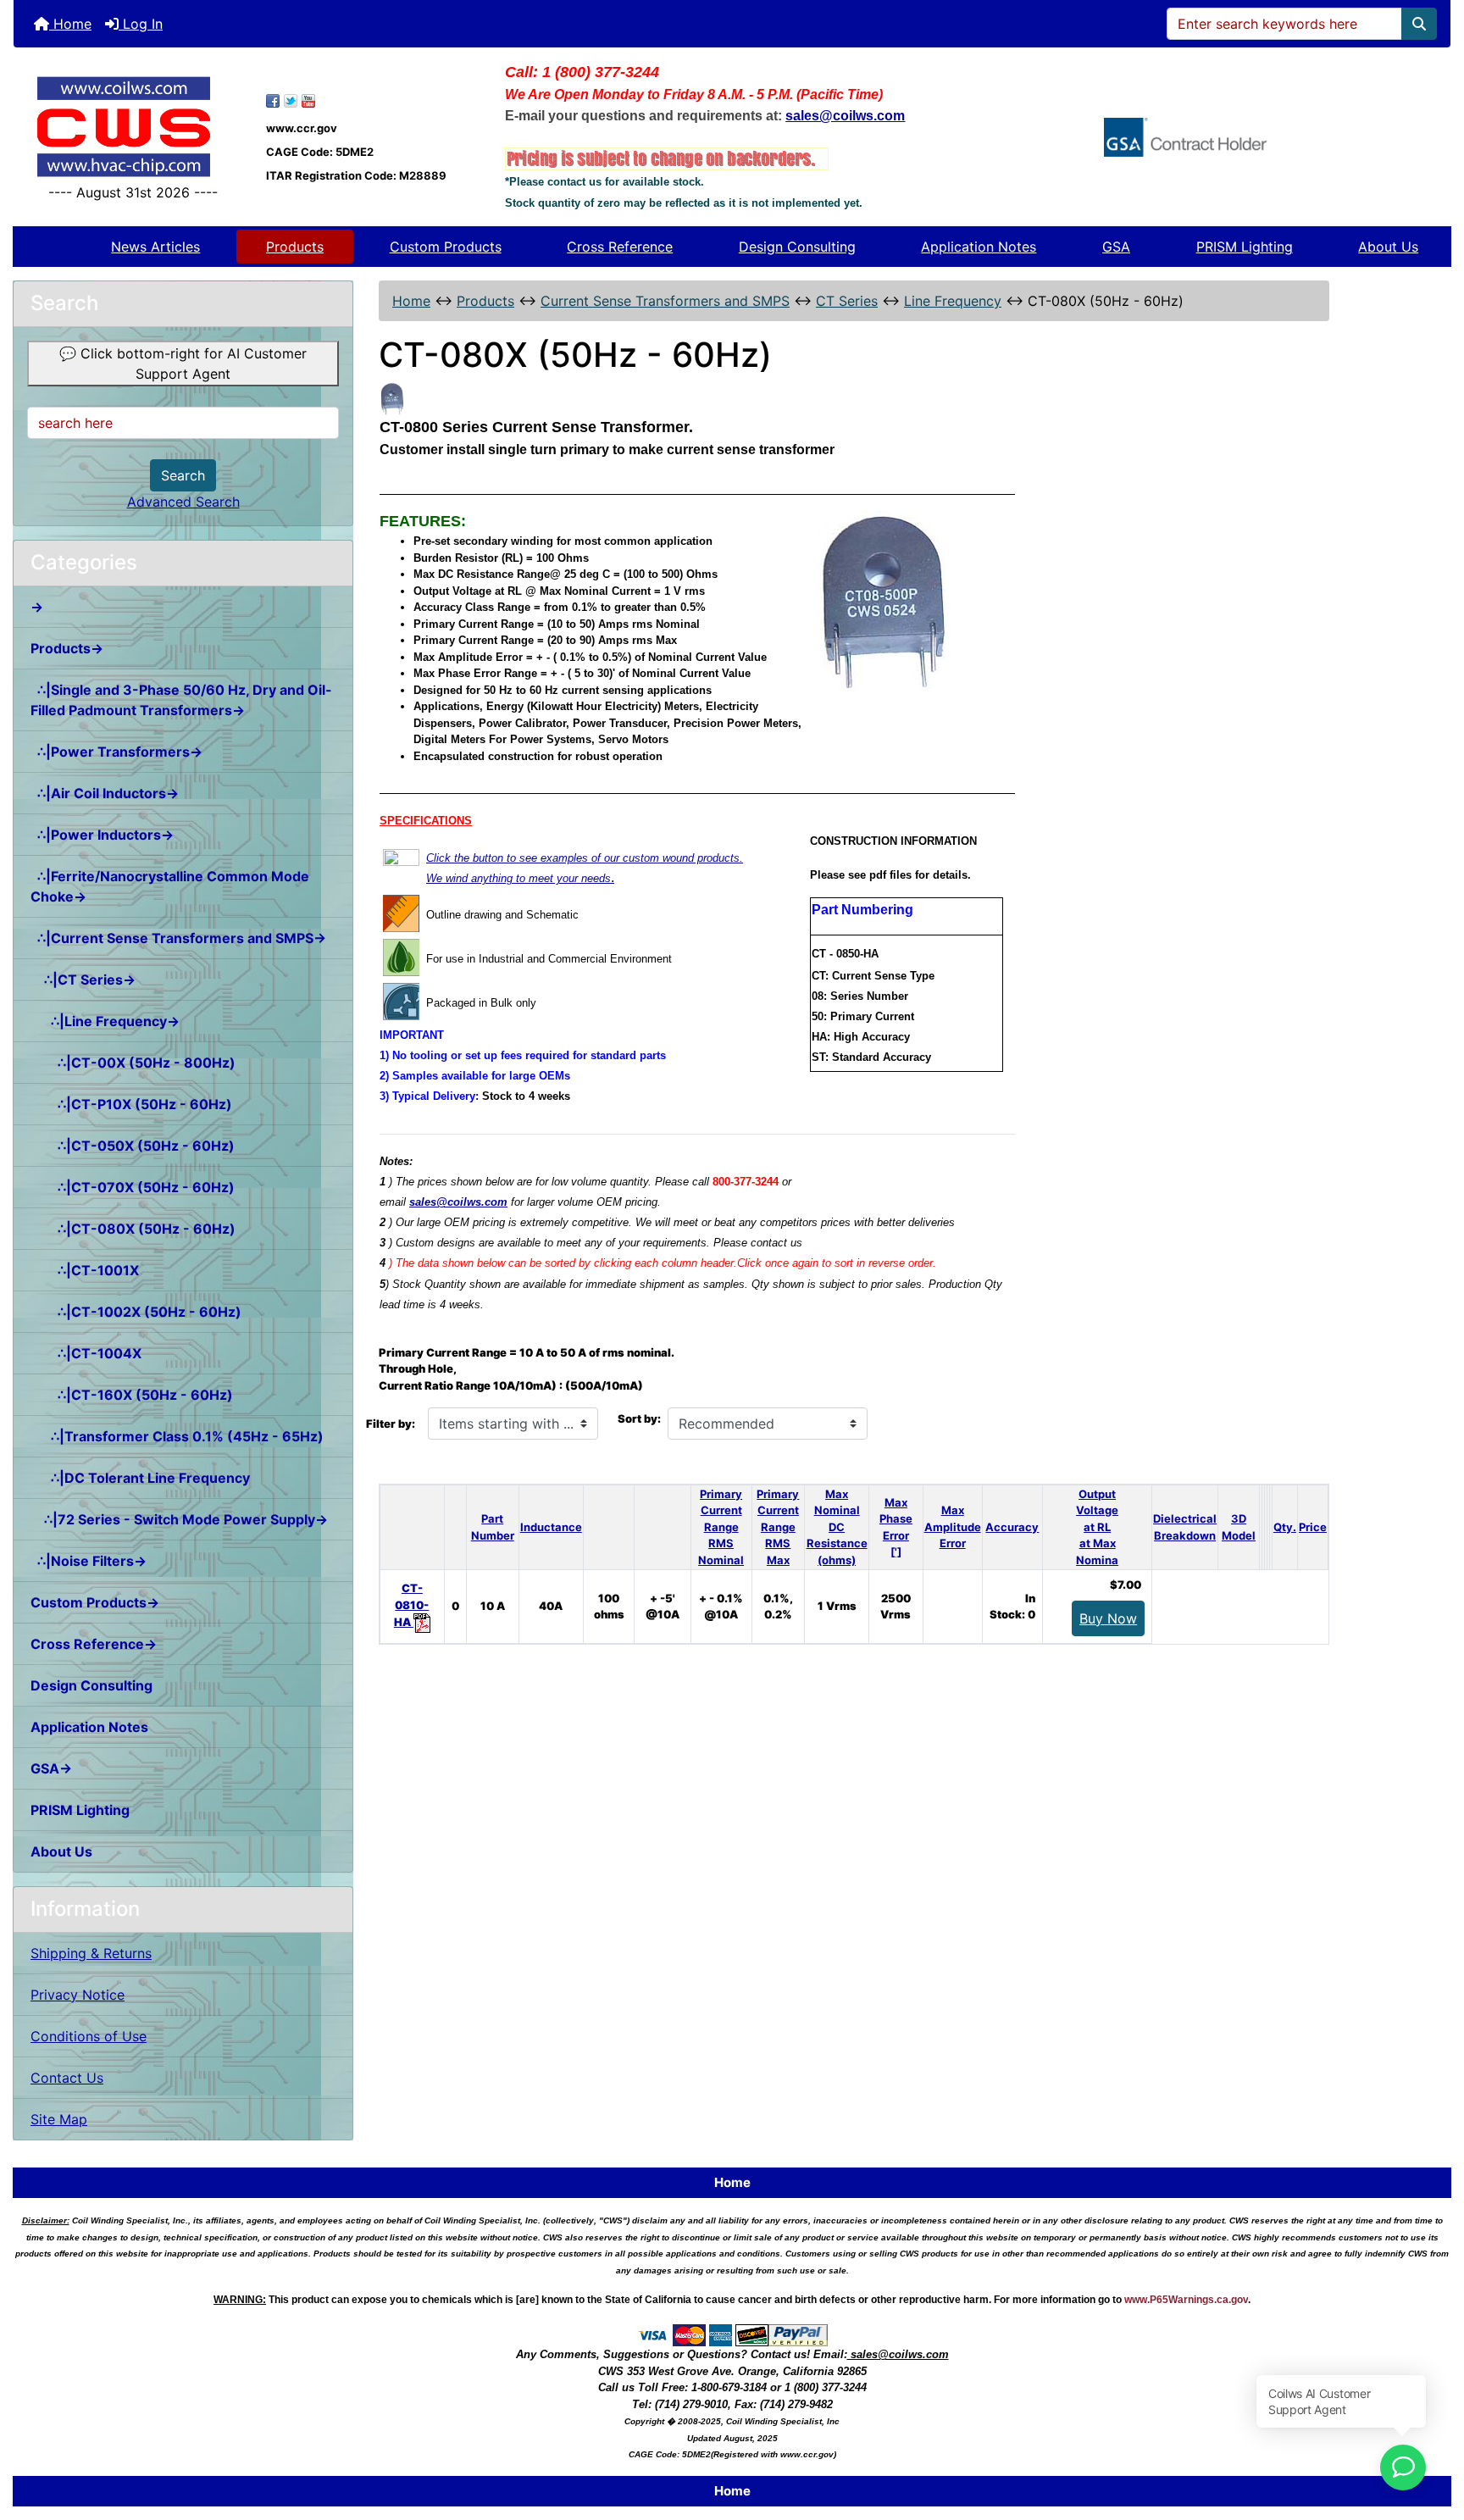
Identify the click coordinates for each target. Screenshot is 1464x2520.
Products (295, 247)
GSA (1116, 247)
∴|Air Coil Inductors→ (105, 793)
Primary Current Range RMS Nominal (721, 1527)
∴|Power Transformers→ (116, 752)
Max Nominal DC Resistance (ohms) (837, 1527)
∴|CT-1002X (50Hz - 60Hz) (136, 1312)
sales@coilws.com (458, 1202)
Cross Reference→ (94, 1644)
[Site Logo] (133, 127)
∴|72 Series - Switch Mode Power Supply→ (179, 1519)
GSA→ (51, 1768)
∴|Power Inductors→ (102, 835)
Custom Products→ (95, 1602)
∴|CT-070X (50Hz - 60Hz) (133, 1187)
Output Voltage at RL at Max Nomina (1097, 1527)
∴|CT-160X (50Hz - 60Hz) (132, 1395)
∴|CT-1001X (85, 1270)
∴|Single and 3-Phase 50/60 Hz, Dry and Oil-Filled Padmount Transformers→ (181, 700)
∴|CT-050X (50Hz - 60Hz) (133, 1146)
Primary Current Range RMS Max (778, 1527)
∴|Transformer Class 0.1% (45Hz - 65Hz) (177, 1436)
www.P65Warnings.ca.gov (1186, 2300)
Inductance (551, 1527)
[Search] (1419, 24)
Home (70, 24)
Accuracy (1012, 1527)
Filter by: (391, 1424)
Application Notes (979, 247)
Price (1313, 1527)
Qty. (1285, 1527)
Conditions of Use (89, 2036)
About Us (1388, 247)
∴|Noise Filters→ (89, 1561)
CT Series (847, 301)
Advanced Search (183, 502)
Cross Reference (620, 247)
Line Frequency (953, 301)
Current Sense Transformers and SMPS (665, 301)
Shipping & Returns (91, 1953)
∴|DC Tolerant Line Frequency (140, 1478)
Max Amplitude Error (953, 1526)
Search (183, 475)
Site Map (59, 2119)
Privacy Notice (78, 1995)
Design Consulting (797, 247)
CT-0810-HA (412, 1605)
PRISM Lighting (1245, 247)
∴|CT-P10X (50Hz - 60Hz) (131, 1104)
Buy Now (1108, 1618)
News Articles (155, 247)
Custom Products (446, 247)
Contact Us (67, 2078)
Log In (141, 24)
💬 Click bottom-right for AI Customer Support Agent (183, 364)
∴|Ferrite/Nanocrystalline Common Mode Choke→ (170, 886)
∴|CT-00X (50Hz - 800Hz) (133, 1063)
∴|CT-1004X (86, 1353)
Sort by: (639, 1418)
